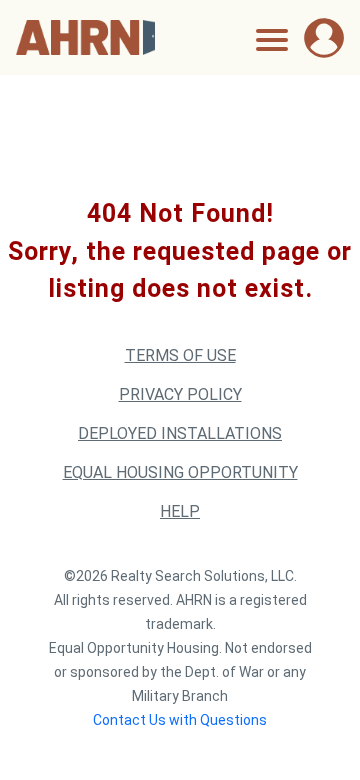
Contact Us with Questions (180, 720)
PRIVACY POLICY (180, 394)
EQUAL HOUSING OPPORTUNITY (180, 472)
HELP (180, 511)
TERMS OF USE (180, 355)
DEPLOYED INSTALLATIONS (180, 433)
